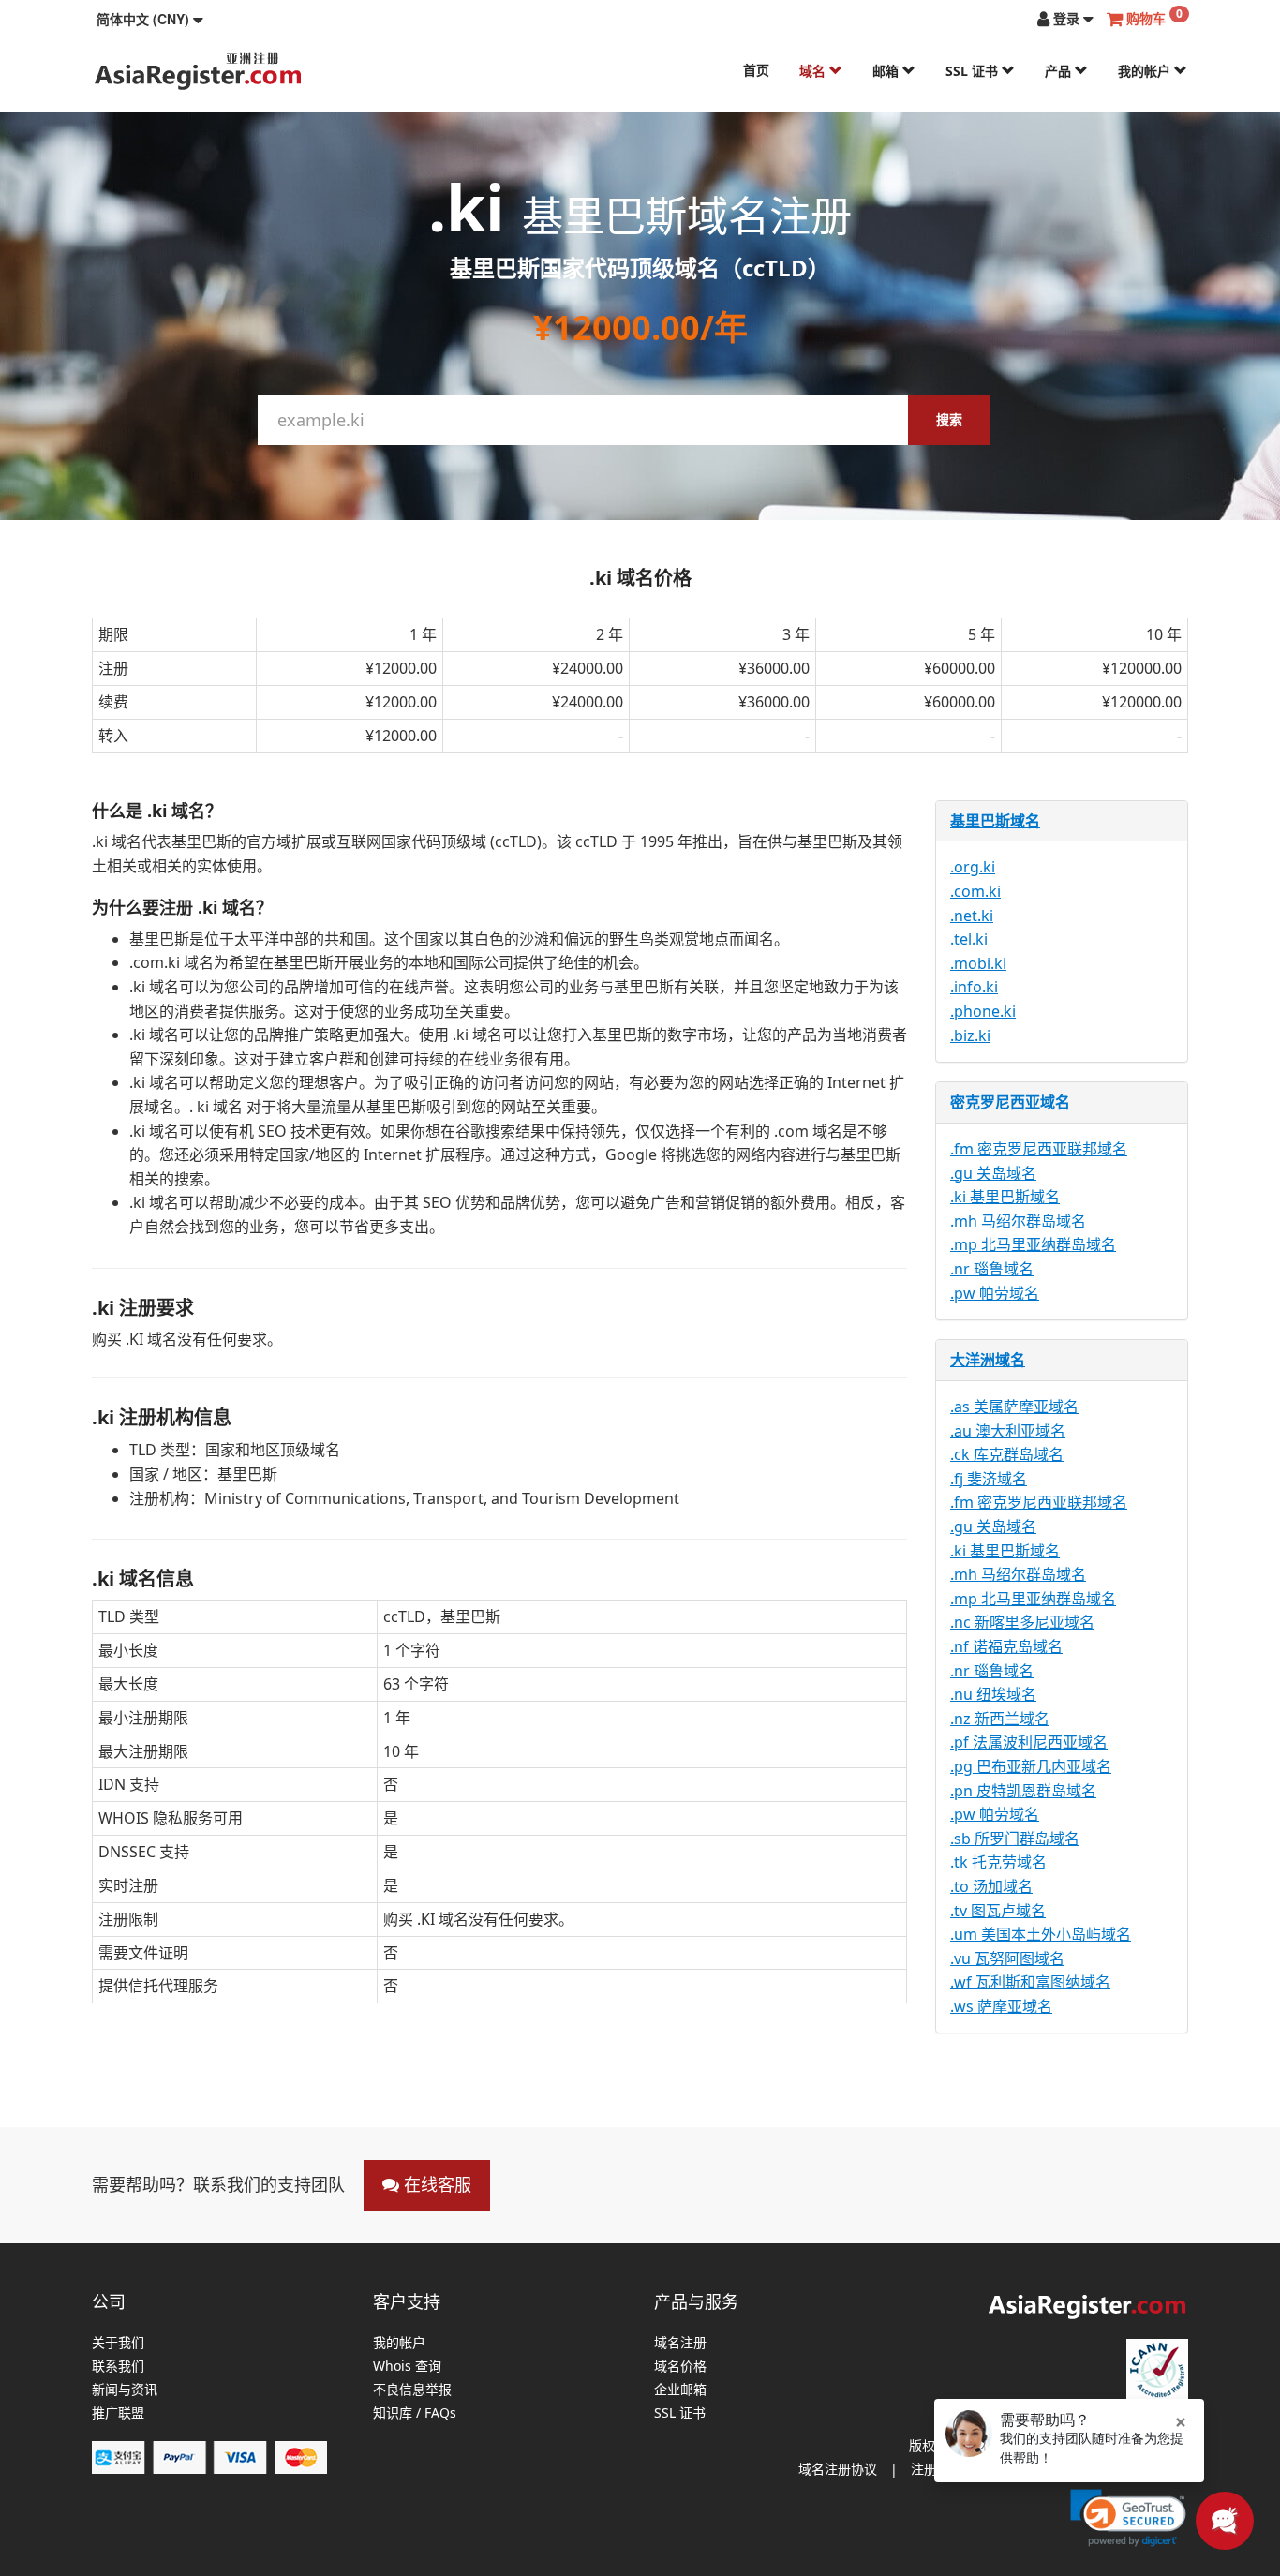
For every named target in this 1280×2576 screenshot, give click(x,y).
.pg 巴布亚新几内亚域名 (1031, 1766)
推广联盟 (118, 2413)
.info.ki (974, 987)
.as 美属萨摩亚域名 (1014, 1407)
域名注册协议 (838, 2469)
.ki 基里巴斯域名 (1005, 1197)
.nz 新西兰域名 (1000, 1719)
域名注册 (680, 2343)
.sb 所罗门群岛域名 (1015, 1839)
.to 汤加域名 (991, 1886)
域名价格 (680, 2367)
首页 (756, 70)
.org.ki (973, 867)
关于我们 (118, 2343)
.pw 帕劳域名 (995, 1293)
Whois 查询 (407, 2367)
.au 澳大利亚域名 (1008, 1431)
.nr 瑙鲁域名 (992, 1269)
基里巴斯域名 (995, 821)
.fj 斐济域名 (989, 1479)
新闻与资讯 (125, 2390)
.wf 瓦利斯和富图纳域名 (1030, 1982)
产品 (1060, 71)
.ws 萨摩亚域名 (1001, 2006)
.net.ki (972, 916)
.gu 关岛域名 (993, 1173)
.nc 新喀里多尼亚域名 (1022, 1622)
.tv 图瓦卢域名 (998, 1911)
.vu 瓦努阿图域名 (1007, 1958)
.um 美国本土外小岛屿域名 (1041, 1934)
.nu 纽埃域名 (993, 1694)
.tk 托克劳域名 (998, 1862)
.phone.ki (983, 1011)
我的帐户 (1146, 71)
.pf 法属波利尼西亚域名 (1029, 1742)
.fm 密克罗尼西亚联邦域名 (1039, 1149)
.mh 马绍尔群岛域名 (1018, 1221)
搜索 (949, 419)
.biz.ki (970, 1035)
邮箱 (887, 71)
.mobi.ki (978, 963)
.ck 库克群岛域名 (1007, 1454)
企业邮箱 (680, 2390)
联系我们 (118, 2367)
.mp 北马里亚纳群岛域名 (1033, 1244)
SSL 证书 (974, 71)
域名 (814, 71)
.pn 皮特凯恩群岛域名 (1023, 1791)
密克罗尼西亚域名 (1010, 1102)
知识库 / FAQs (415, 2413)
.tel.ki (969, 939)
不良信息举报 (412, 2390)
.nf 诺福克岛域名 (1006, 1646)
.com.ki (975, 891)
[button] (150, 19)
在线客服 (435, 2184)
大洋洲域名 (988, 1360)
